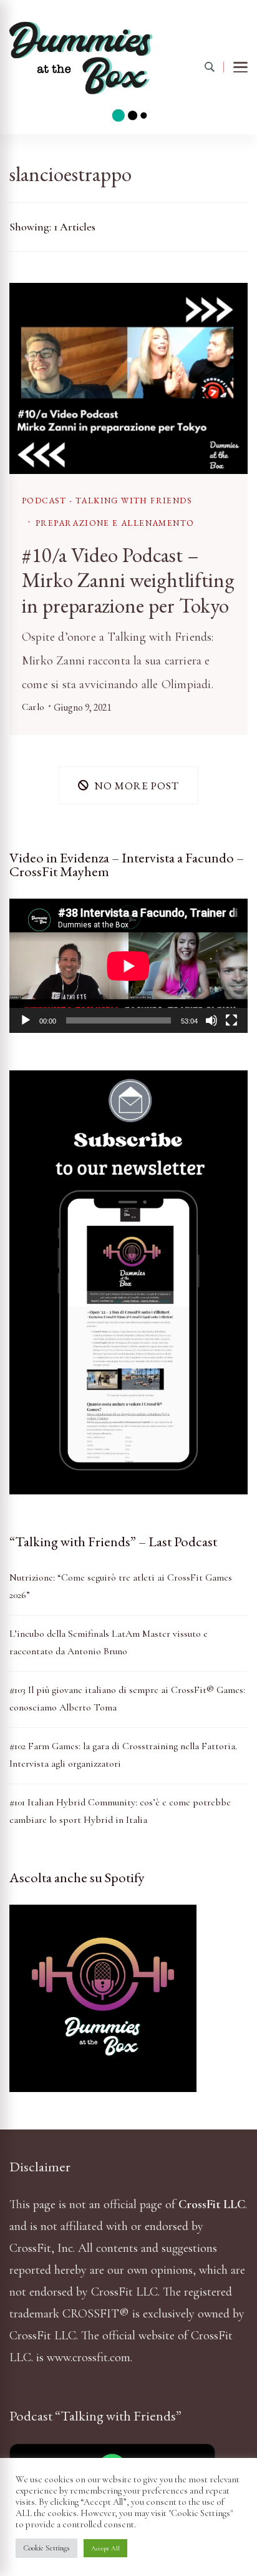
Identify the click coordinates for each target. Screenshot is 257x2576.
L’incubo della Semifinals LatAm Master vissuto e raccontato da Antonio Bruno (109, 1642)
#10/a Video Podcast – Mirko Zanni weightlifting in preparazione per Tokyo (128, 580)
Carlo (33, 707)
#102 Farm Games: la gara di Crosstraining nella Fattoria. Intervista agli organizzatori (123, 1755)
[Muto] (211, 1020)
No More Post (137, 785)
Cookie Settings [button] (46, 2548)
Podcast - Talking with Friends (107, 501)
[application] (128, 966)
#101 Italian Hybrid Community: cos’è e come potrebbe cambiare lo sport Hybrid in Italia (120, 1811)
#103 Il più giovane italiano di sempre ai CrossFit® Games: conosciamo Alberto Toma (127, 1699)
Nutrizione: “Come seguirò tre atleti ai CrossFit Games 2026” (121, 1586)
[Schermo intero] (231, 1020)
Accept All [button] (105, 2548)
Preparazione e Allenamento (115, 523)
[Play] (26, 1020)
